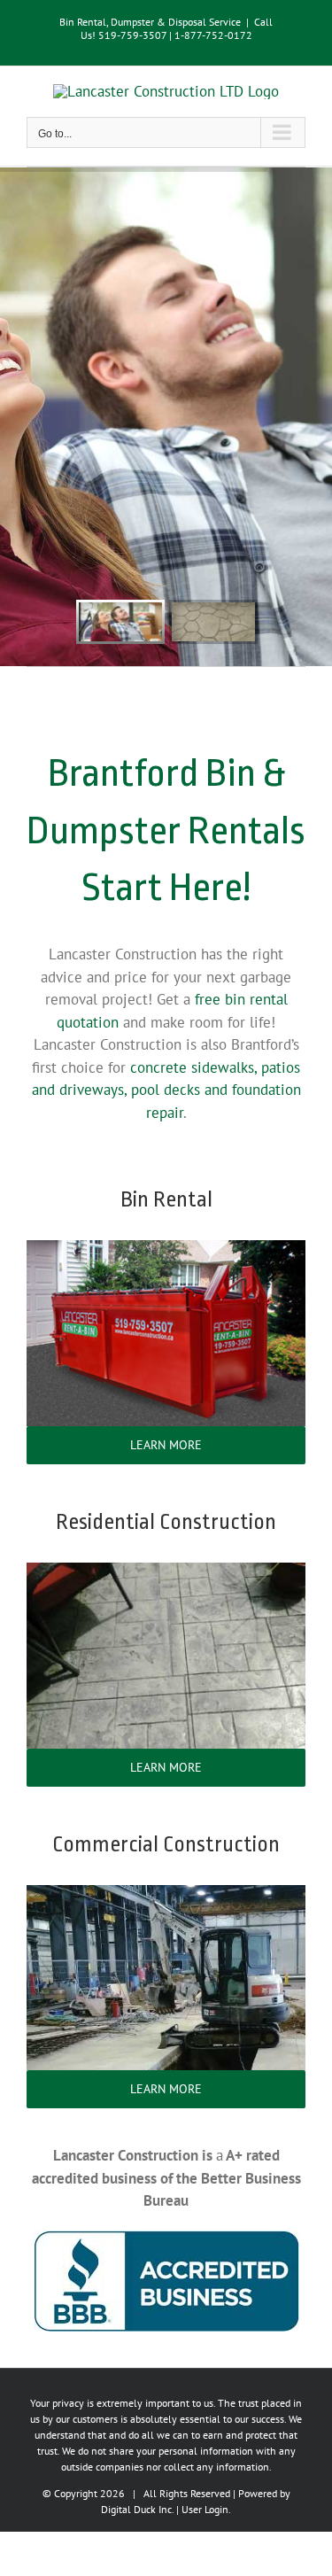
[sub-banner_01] (166, 1247)
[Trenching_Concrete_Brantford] (166, 1892)
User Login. (206, 2509)
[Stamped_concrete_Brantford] (166, 1570)
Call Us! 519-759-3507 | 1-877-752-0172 (177, 28)
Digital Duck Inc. (137, 2509)
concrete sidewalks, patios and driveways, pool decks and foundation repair (166, 1090)
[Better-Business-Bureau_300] (166, 2238)
